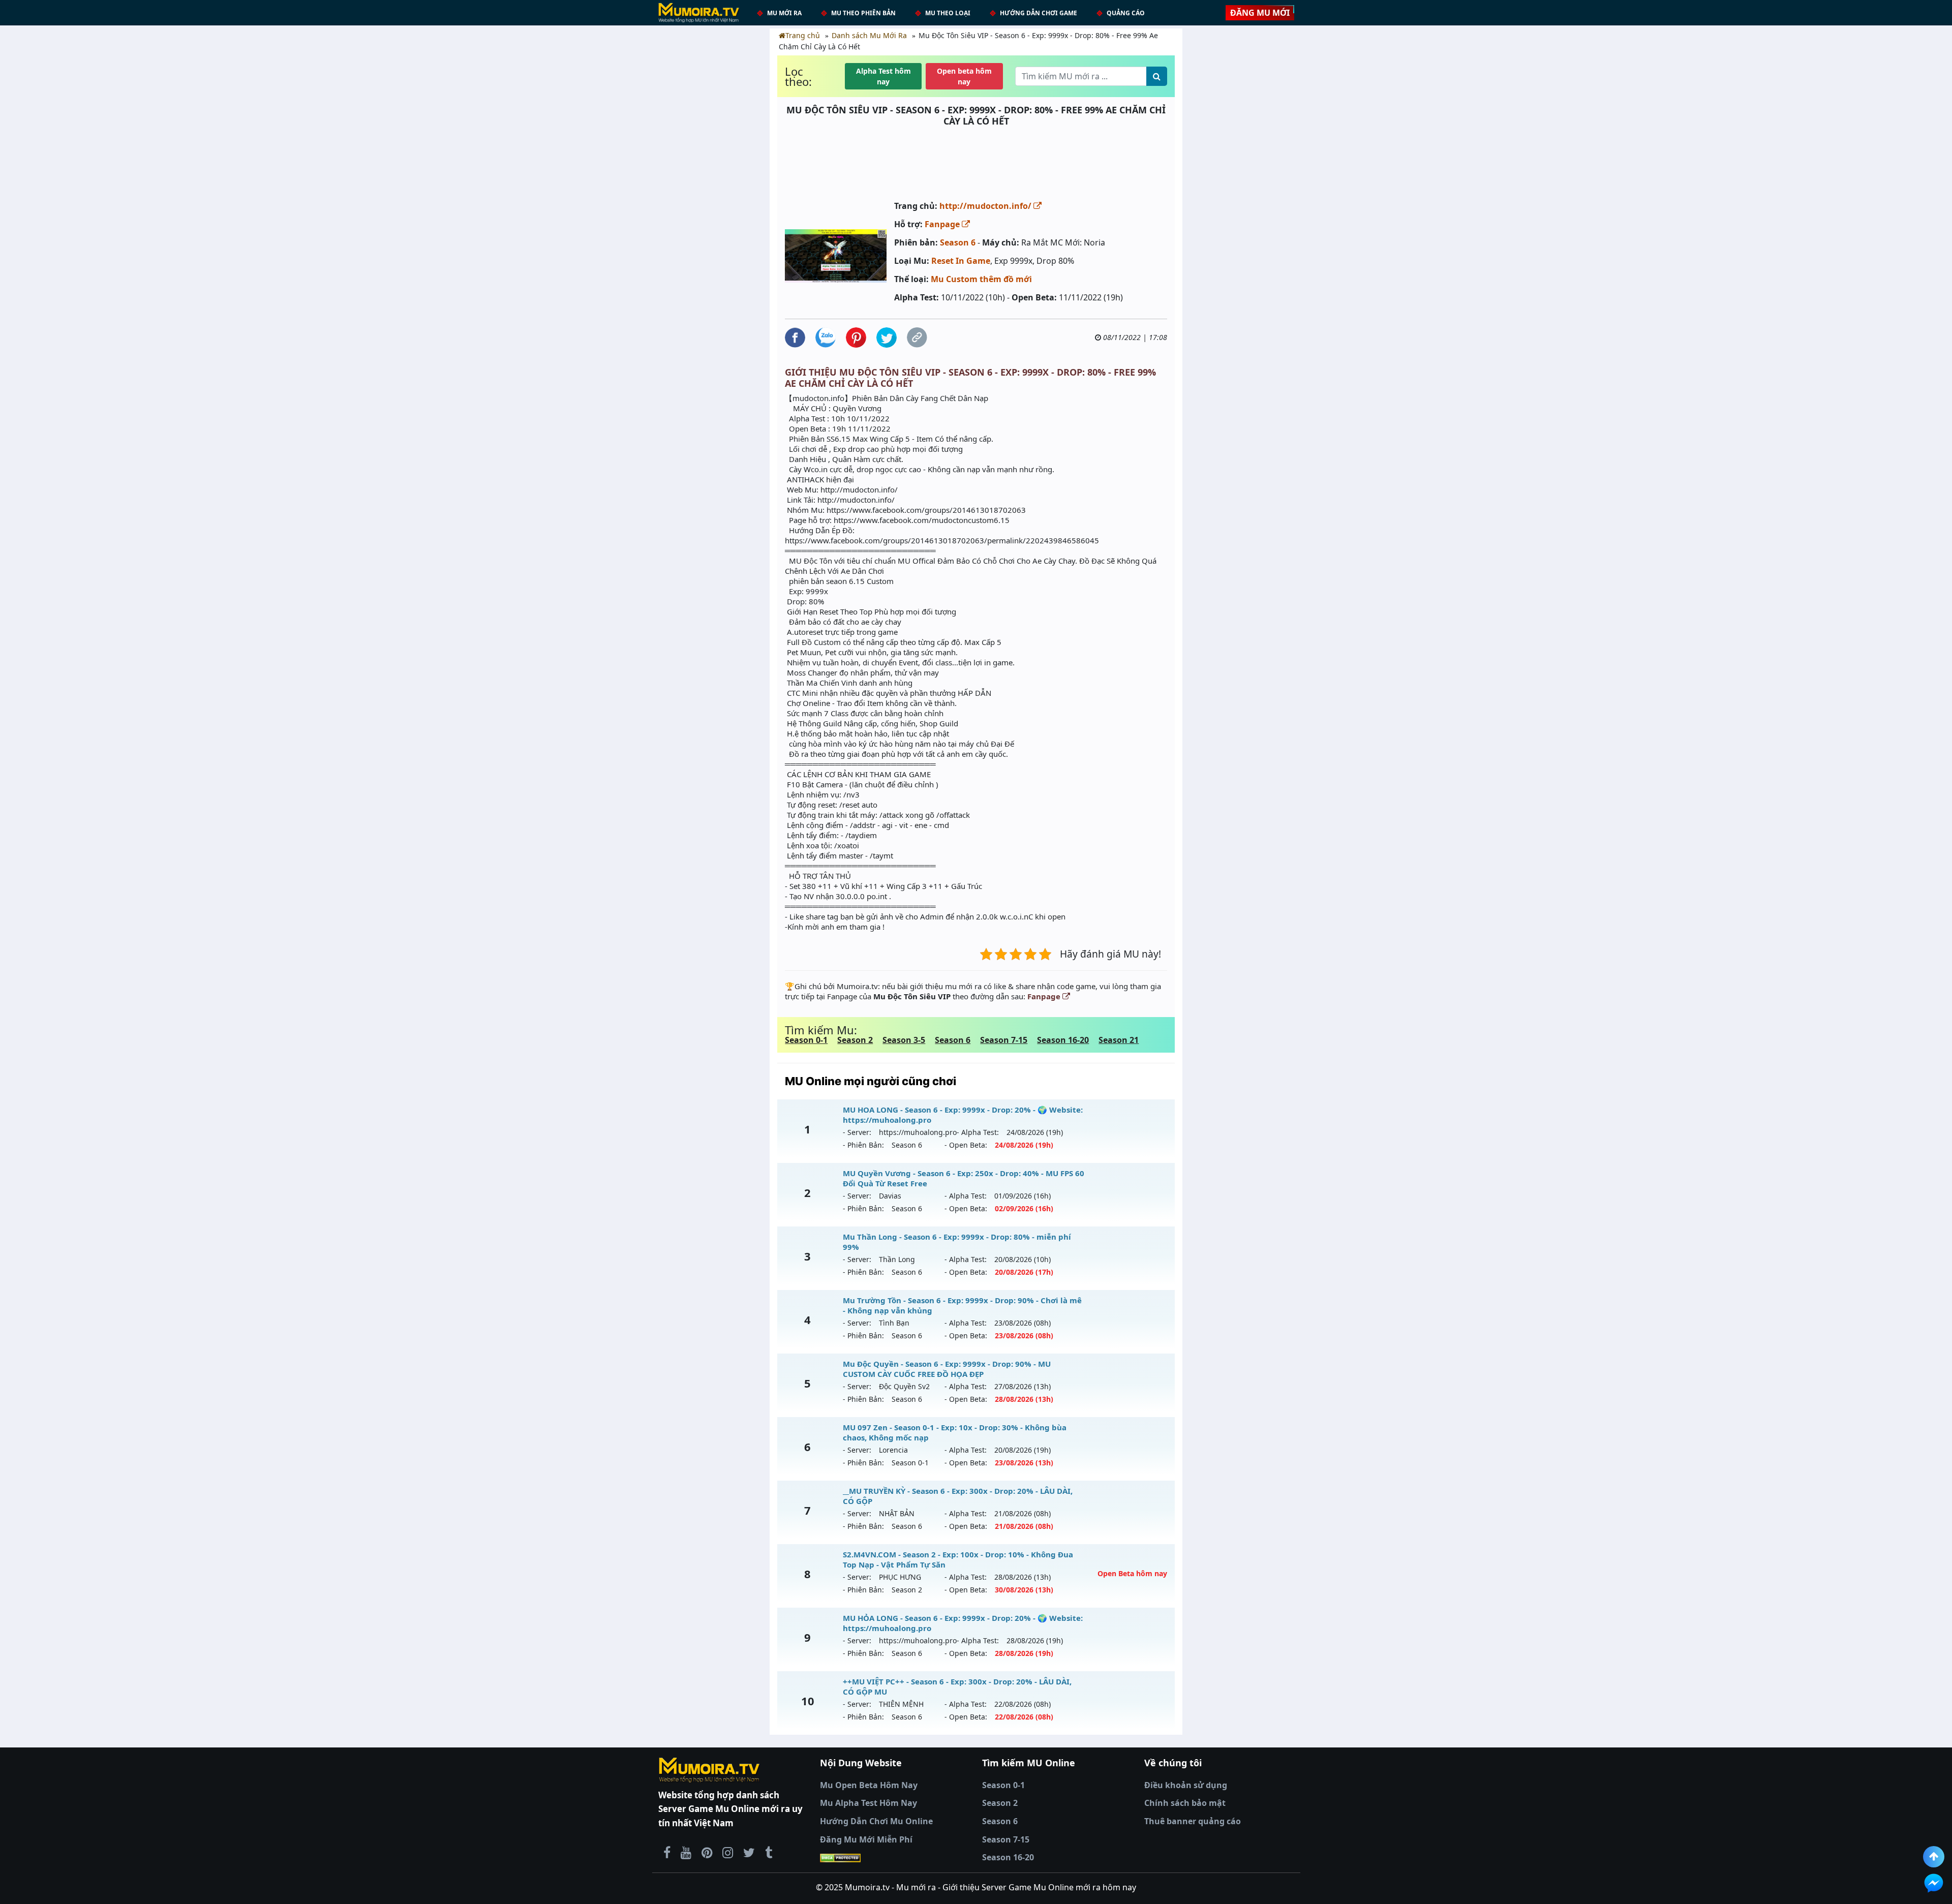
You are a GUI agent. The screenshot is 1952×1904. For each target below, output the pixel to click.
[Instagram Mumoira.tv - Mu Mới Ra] (728, 1852)
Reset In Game (961, 261)
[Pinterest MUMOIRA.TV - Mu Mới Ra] (707, 1852)
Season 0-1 (806, 1040)
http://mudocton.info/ (986, 206)
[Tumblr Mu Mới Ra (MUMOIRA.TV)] (769, 1852)
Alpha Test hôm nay (883, 76)
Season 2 (855, 1040)
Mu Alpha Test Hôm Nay (868, 1803)
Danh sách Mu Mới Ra (869, 35)
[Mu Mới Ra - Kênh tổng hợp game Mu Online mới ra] (686, 1852)
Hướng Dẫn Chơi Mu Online (876, 1821)
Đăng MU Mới (1260, 13)
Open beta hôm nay (964, 76)
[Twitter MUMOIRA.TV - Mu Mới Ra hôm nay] (749, 1852)
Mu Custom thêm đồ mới (981, 279)
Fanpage (943, 224)
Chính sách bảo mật (1185, 1803)
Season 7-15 (1004, 1040)
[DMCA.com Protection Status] (895, 1858)
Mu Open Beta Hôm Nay (869, 1785)
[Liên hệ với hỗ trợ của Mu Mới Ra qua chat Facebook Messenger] (1934, 1883)
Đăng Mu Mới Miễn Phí (866, 1839)
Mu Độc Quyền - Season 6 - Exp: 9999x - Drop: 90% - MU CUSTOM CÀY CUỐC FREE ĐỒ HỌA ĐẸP (947, 1369)
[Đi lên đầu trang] (1934, 1857)
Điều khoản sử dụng (1186, 1785)
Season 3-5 (904, 1040)
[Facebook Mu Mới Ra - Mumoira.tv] (667, 1852)
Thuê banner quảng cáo (1193, 1821)
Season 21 (1119, 1040)
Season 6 (958, 242)
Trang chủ (803, 35)
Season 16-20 (1063, 1040)
